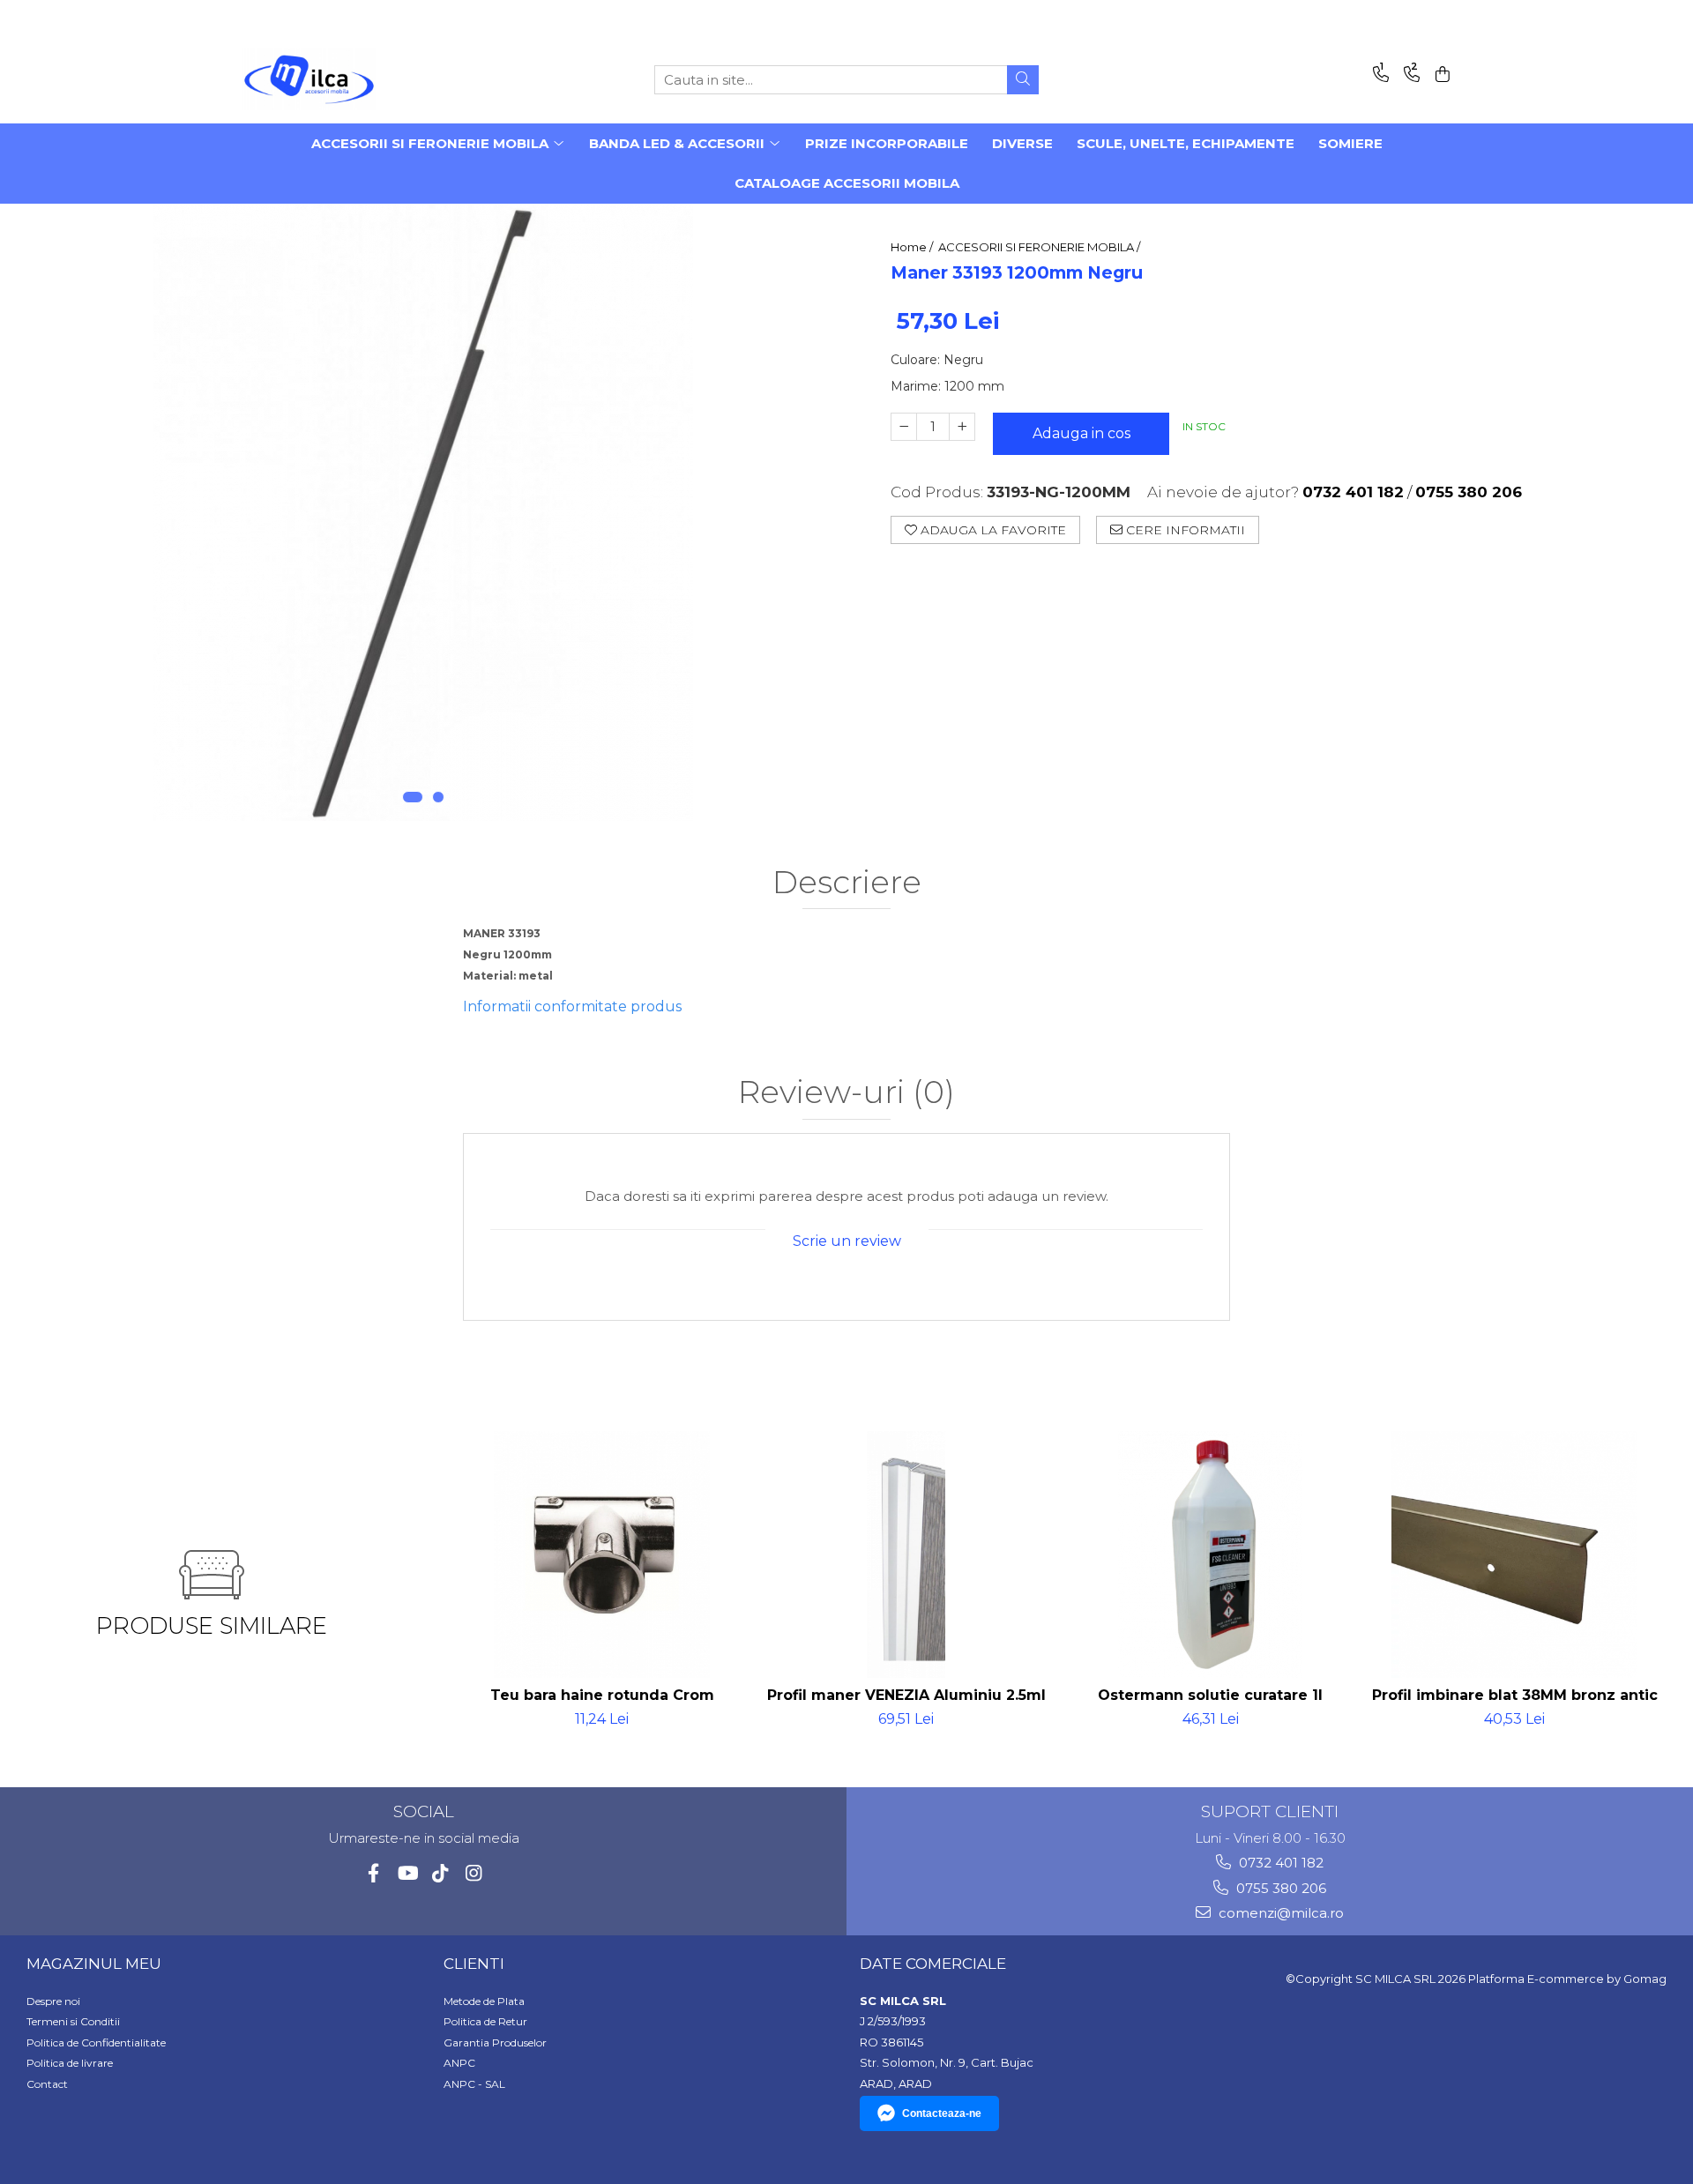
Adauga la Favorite (992, 530)
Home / (913, 247)
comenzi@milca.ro (1279, 1913)
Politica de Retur (485, 2021)
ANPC (459, 2063)
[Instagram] (474, 1873)
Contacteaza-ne (942, 2113)
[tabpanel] (423, 512)
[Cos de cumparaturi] (1439, 75)
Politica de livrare (70, 2063)
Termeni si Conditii (73, 2021)
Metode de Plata (484, 2001)
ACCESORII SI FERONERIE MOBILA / (1040, 247)
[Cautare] (1023, 80)
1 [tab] (413, 797)
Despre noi (53, 2001)
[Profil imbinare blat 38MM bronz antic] (1514, 1554)
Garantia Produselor (495, 2042)
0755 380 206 (1279, 1888)
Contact (47, 2084)
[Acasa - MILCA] (331, 79)
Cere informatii (1184, 530)
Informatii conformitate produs (572, 1006)
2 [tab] (438, 797)
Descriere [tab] (847, 883)
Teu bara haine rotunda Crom (602, 1695)
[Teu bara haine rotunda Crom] (602, 1554)
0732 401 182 (1279, 1863)
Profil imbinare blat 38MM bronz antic (1515, 1695)
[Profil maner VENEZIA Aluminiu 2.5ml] (906, 1554)
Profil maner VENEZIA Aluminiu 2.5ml (906, 1695)
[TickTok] (440, 1873)
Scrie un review (847, 1241)
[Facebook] (373, 1873)
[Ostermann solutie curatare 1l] (1210, 1554)
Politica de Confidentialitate (96, 2042)
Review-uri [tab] (846, 1093)
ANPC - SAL (474, 2084)
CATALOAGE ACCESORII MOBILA (847, 183)
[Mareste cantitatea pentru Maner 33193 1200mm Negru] (962, 427)
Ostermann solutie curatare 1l (1210, 1695)
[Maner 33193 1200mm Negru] (423, 512)
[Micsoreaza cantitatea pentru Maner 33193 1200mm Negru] (904, 427)
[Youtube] (407, 1873)
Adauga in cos (1081, 433)
